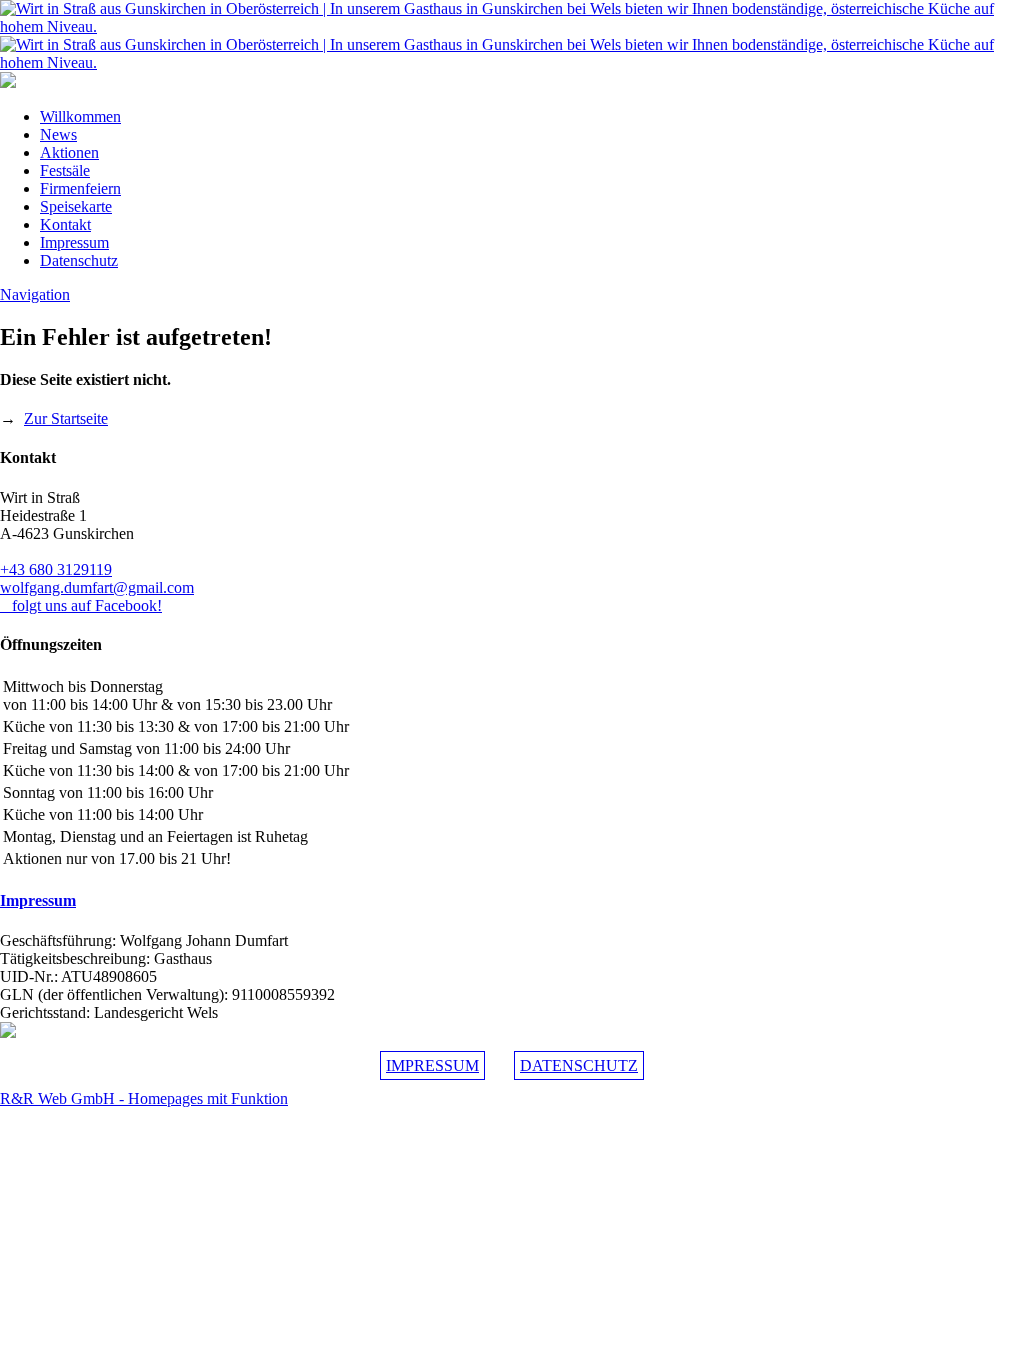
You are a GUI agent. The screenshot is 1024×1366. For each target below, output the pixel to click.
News (58, 134)
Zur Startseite (66, 418)
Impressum (74, 242)
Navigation (35, 294)
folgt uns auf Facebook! (81, 605)
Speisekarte (76, 206)
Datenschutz (79, 260)
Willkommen (80, 116)
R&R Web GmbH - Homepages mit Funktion (144, 1098)
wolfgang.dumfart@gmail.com (97, 587)
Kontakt (65, 224)
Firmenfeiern (80, 188)
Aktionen (69, 152)
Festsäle (65, 170)
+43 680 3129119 (56, 569)
